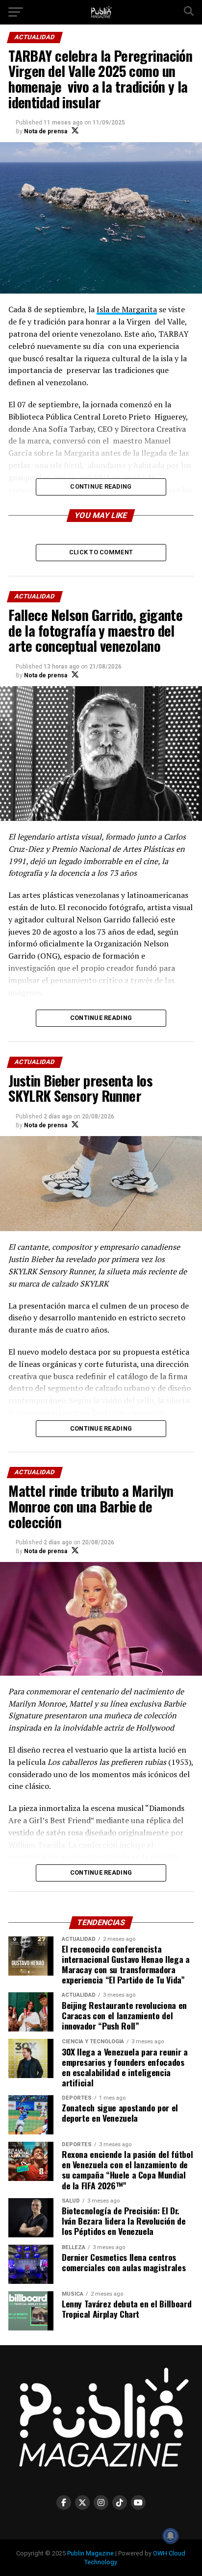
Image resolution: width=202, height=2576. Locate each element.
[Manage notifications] (171, 2536)
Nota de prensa (46, 131)
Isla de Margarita (127, 309)
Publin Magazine (90, 2553)
